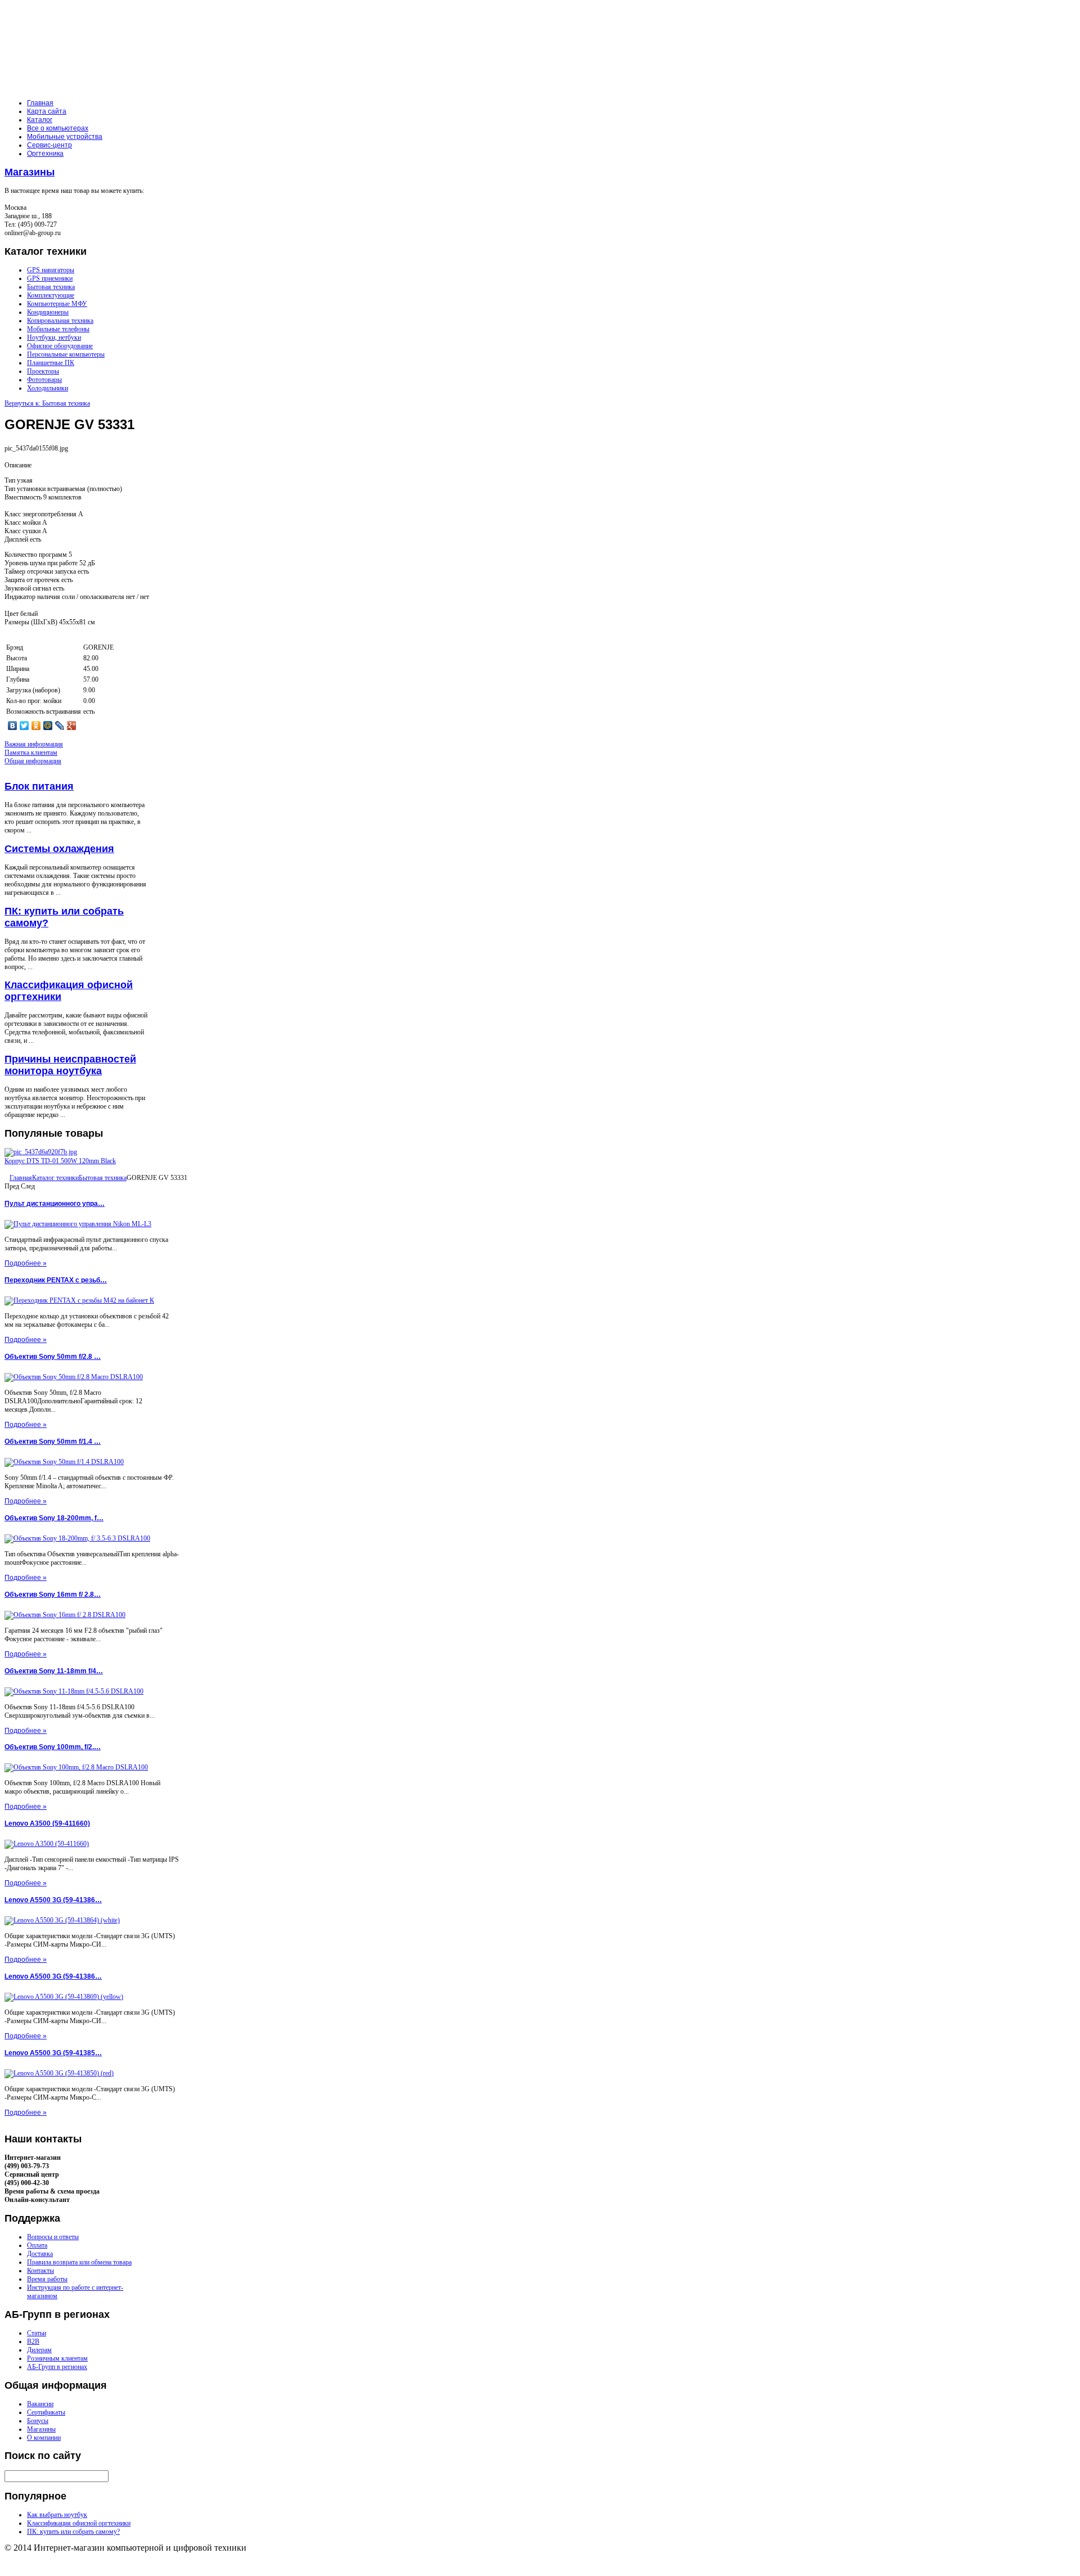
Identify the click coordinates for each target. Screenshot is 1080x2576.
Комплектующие (51, 295)
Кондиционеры (48, 312)
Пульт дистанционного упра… (55, 1204)
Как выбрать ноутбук (57, 2515)
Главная (21, 1178)
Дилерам (39, 2350)
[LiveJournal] (60, 726)
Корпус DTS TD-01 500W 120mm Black (60, 1161)
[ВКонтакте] (13, 726)
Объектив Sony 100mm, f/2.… (53, 1747)
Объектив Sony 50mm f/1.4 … (53, 1442)
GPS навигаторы (51, 270)
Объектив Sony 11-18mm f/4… (54, 1671)
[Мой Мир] (48, 726)
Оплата (37, 2245)
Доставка (40, 2254)
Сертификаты (46, 2412)
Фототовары (44, 380)
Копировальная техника (60, 321)
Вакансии (40, 2404)
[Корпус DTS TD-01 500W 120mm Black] (41, 1152)
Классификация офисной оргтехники (79, 2523)
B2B (33, 2341)
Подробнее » (26, 1263)
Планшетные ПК (51, 363)
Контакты (40, 2271)
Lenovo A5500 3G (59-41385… (53, 2053)
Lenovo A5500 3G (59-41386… (53, 1900)
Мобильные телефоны (58, 329)
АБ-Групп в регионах (57, 2367)
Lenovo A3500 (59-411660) (47, 1823)
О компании (44, 2438)
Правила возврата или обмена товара (79, 2262)
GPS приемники (50, 278)
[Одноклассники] (36, 726)
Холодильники (48, 388)
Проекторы (43, 371)
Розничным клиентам (57, 2358)
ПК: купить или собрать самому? (73, 2532)
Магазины (30, 172)
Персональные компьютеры (66, 354)
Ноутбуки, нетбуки (54, 337)
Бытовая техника (51, 287)
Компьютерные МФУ (57, 304)
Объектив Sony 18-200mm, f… (54, 1518)
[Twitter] (24, 726)
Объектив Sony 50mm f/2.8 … (53, 1357)
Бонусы (38, 2421)
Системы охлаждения (59, 849)
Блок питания (39, 786)
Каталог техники (55, 1178)
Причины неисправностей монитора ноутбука (70, 1065)
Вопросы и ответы (53, 2237)
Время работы (47, 2279)
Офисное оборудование (60, 346)
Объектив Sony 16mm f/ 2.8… (53, 1595)
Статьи (37, 2333)
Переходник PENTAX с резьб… (56, 1280)
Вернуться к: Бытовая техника (47, 403)
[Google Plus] (72, 726)
